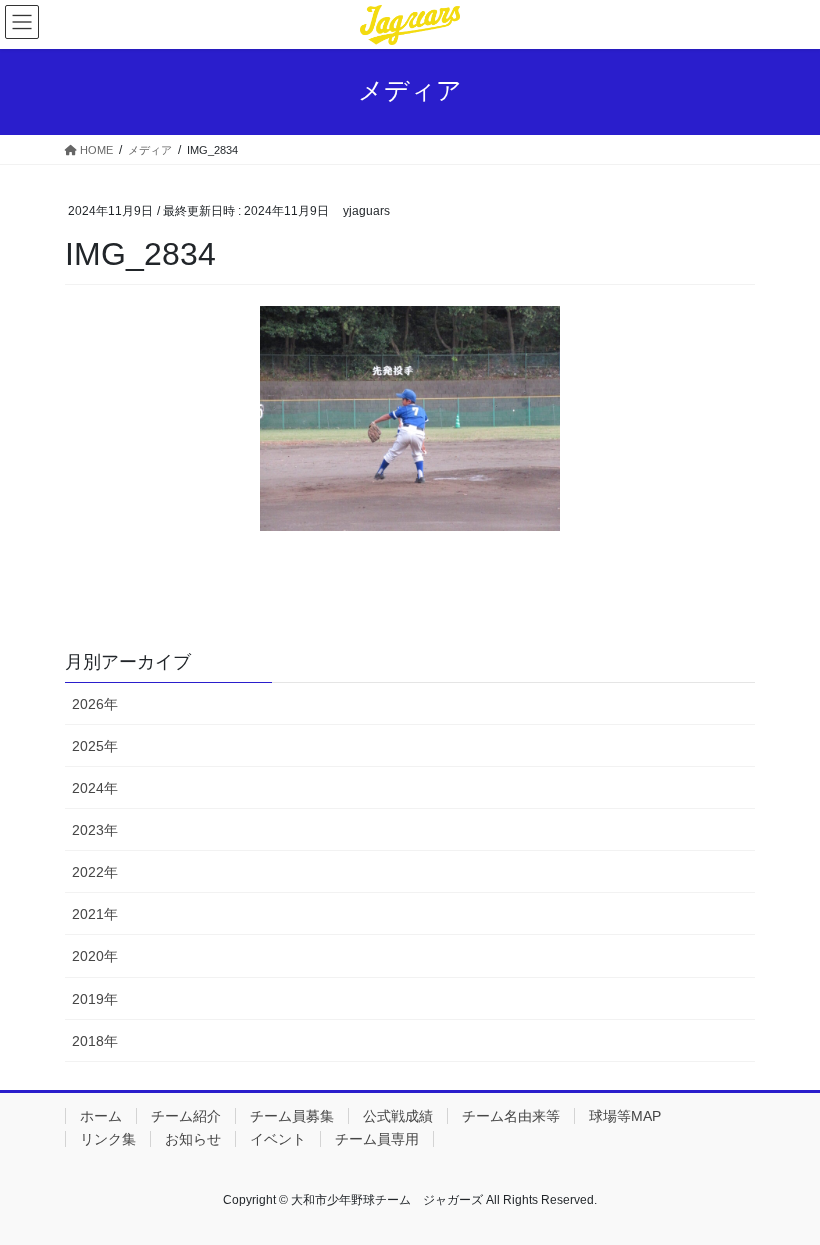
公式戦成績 (398, 1116)
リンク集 (108, 1139)
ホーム (101, 1116)
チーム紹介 (186, 1116)
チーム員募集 (292, 1116)
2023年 (95, 830)
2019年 (95, 999)
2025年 (95, 746)
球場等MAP (625, 1116)
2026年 (95, 704)
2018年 (95, 1041)
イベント (278, 1139)
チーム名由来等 (511, 1116)
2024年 (95, 788)
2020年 (95, 956)
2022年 (95, 872)
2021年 (95, 914)
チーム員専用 (377, 1139)
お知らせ (193, 1139)
